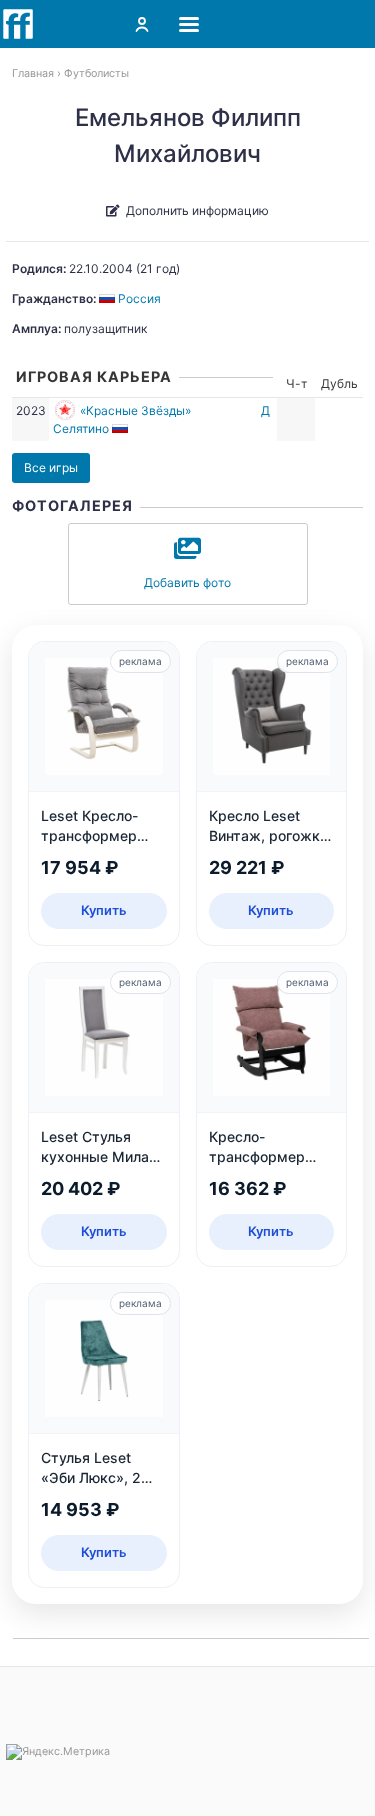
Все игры (51, 467)
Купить (104, 910)
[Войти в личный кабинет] (142, 24)
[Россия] (121, 428)
